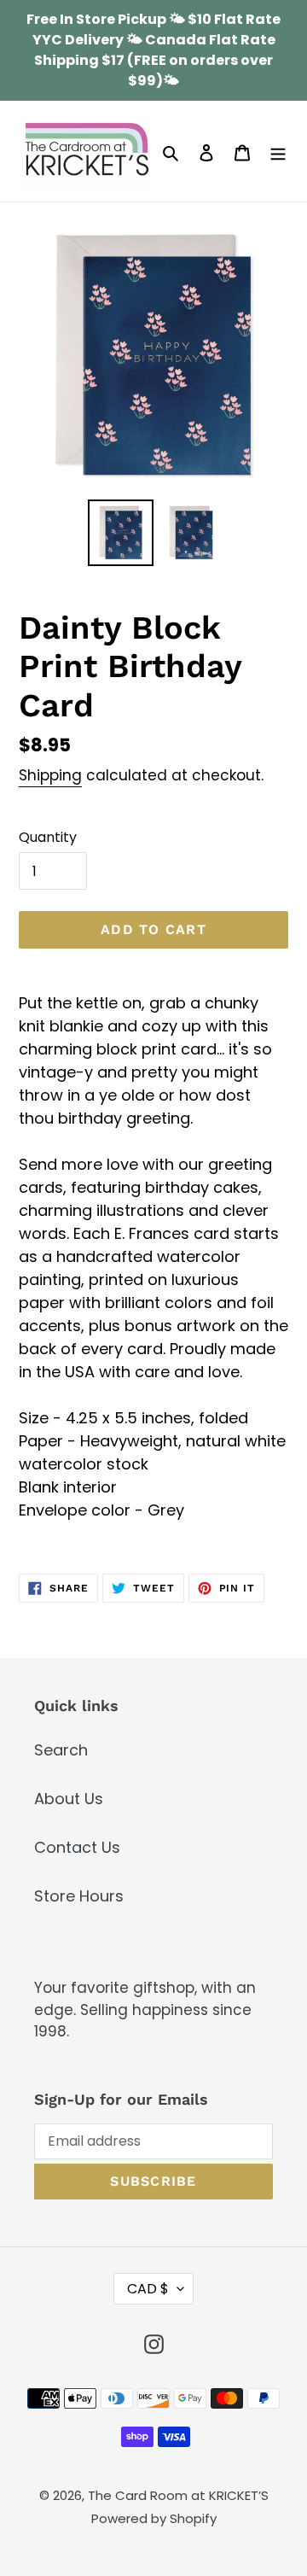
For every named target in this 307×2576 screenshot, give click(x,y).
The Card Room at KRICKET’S (178, 2495)
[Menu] (278, 152)
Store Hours (79, 1896)
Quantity (48, 837)
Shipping (50, 775)
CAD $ (148, 2289)
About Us (69, 1799)
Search (61, 1750)
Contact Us (77, 1847)
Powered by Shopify (154, 2518)
